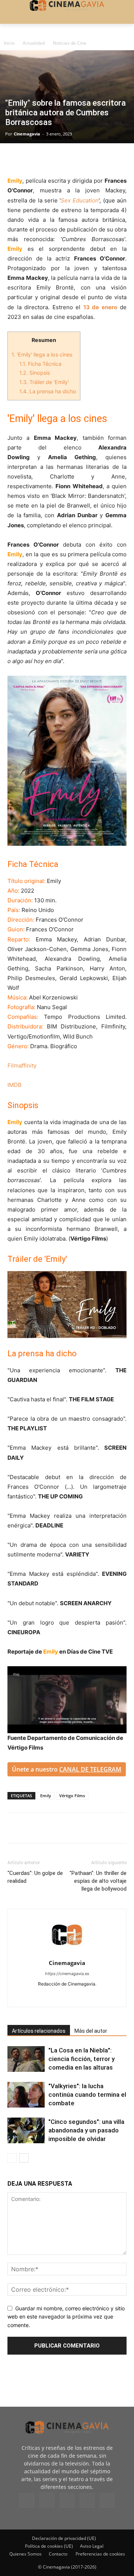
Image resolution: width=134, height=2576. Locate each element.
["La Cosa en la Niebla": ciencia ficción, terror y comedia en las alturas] (26, 2059)
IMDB (15, 1085)
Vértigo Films (72, 1796)
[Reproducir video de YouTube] (67, 1305)
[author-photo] (67, 1953)
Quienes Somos (25, 2554)
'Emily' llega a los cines (42, 354)
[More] (101, 159)
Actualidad (34, 43)
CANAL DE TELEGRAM (90, 1769)
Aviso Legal (92, 2546)
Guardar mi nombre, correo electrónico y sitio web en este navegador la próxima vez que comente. (66, 2317)
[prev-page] (12, 2158)
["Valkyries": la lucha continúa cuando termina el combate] (26, 2095)
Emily (46, 1796)
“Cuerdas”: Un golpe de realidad (35, 1877)
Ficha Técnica (40, 364)
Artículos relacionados (39, 2031)
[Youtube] (98, 1996)
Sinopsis (35, 373)
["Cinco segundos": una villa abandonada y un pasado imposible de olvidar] (26, 2130)
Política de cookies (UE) (49, 2546)
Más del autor (91, 2031)
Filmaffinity (22, 1065)
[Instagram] (52, 1996)
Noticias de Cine (70, 43)
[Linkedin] (49, 159)
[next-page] (24, 2158)
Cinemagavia (27, 134)
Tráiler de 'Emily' (44, 382)
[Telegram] (66, 159)
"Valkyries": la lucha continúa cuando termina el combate (87, 2095)
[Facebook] (15, 159)
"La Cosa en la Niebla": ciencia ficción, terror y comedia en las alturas (82, 2059)
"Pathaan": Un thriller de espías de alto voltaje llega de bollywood (98, 1881)
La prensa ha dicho (48, 391)
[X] (32, 159)
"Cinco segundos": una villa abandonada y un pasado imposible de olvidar (86, 2130)
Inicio (9, 43)
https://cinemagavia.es (67, 1974)
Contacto (58, 2554)
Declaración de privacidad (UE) (64, 2538)
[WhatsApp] (83, 159)
